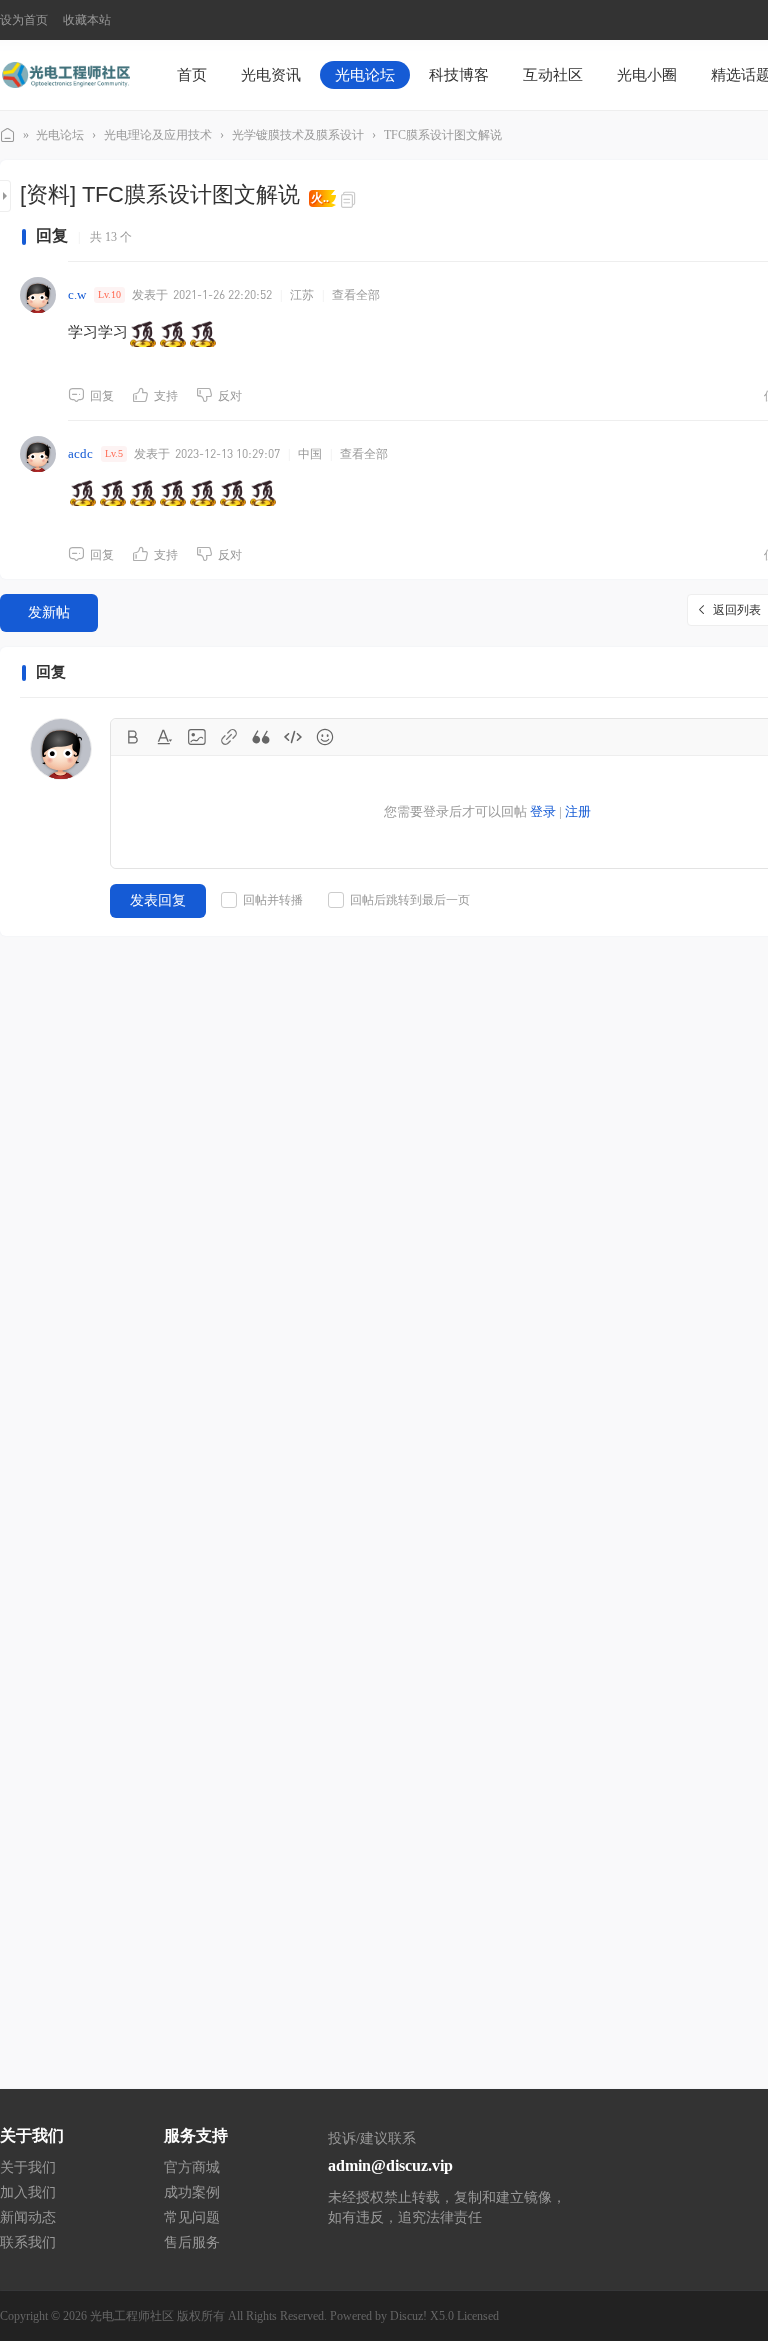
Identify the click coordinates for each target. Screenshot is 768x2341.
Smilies (325, 737)
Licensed (478, 2316)
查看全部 (356, 295)
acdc (80, 453)
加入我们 (28, 2192)
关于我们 (28, 2167)
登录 (543, 811)
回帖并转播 (273, 900)
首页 (192, 75)
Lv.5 (114, 453)
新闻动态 (28, 2217)
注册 (578, 811)
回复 (102, 396)
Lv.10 (109, 294)
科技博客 (459, 75)
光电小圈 (647, 75)
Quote (261, 737)
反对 (230, 396)
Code (293, 737)
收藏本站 (87, 20)
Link (229, 737)
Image (197, 737)
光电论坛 (365, 75)
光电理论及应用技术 (158, 135)
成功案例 (192, 2192)
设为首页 (24, 20)
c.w (77, 294)
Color (165, 737)
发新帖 (49, 612)
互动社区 (553, 75)
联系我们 (28, 2242)
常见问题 (192, 2217)
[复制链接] (351, 198)
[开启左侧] (5, 196)
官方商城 (192, 2167)
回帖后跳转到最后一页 (410, 900)
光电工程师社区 (8, 135)
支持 (166, 396)
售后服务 (192, 2242)
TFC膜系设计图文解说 (443, 135)
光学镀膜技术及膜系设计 (298, 135)
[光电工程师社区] (65, 74)
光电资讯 (271, 75)
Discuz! (408, 2316)
